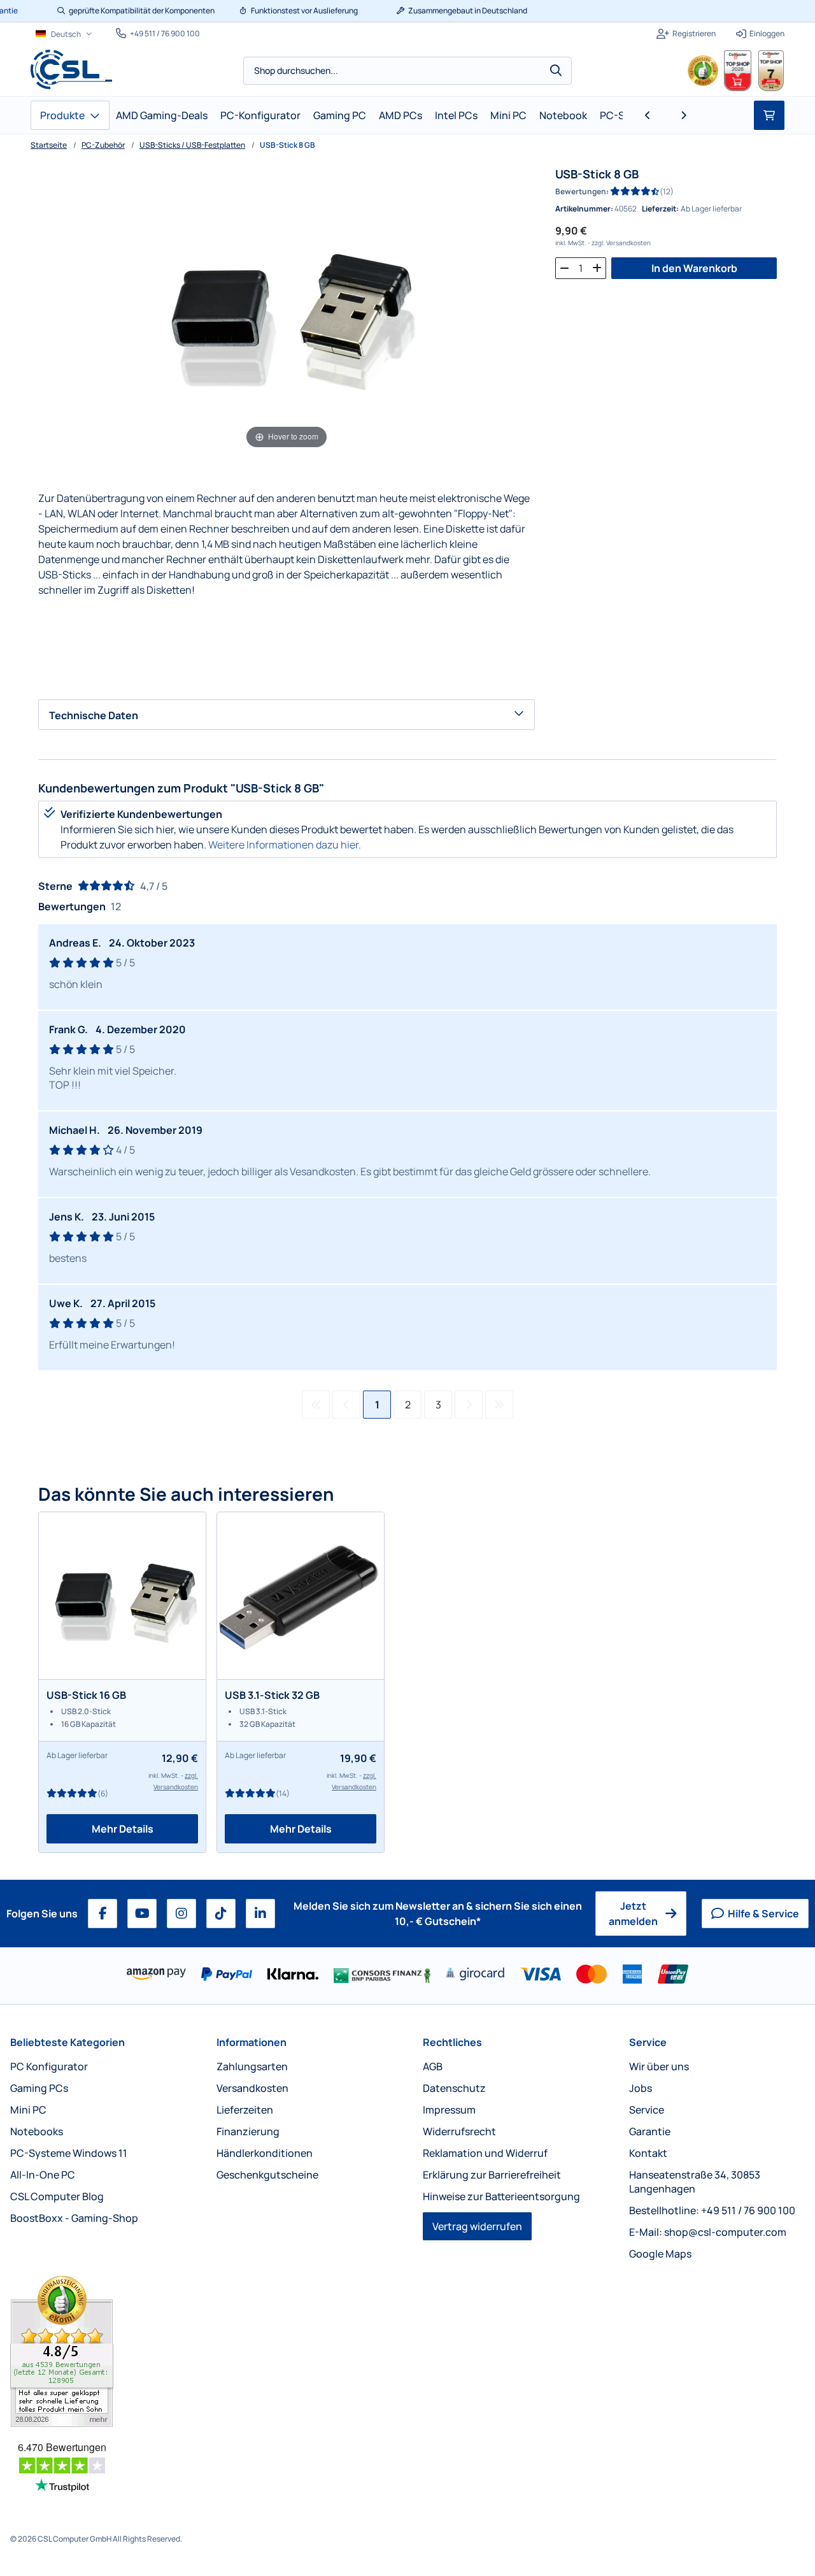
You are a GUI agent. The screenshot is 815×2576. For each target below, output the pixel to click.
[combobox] (407, 71)
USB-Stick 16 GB (86, 1695)
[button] (648, 115)
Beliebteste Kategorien (67, 2042)
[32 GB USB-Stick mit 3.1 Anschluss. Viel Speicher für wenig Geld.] (301, 1596)
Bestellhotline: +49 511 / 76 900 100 (712, 2210)
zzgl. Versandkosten (621, 243)
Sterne (55, 886)
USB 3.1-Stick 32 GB (272, 1695)
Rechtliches (452, 2042)
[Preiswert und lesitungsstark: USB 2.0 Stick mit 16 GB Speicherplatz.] (122, 1596)
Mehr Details (123, 1829)
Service (648, 2042)
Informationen (252, 2042)
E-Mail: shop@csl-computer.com (708, 2232)
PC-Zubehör (103, 145)
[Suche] (556, 71)
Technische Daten (94, 715)
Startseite (49, 145)
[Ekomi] (98, 2351)
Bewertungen (581, 191)
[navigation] (64, 34)
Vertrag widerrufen (477, 2226)
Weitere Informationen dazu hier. (285, 845)
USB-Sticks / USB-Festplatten (192, 145)
